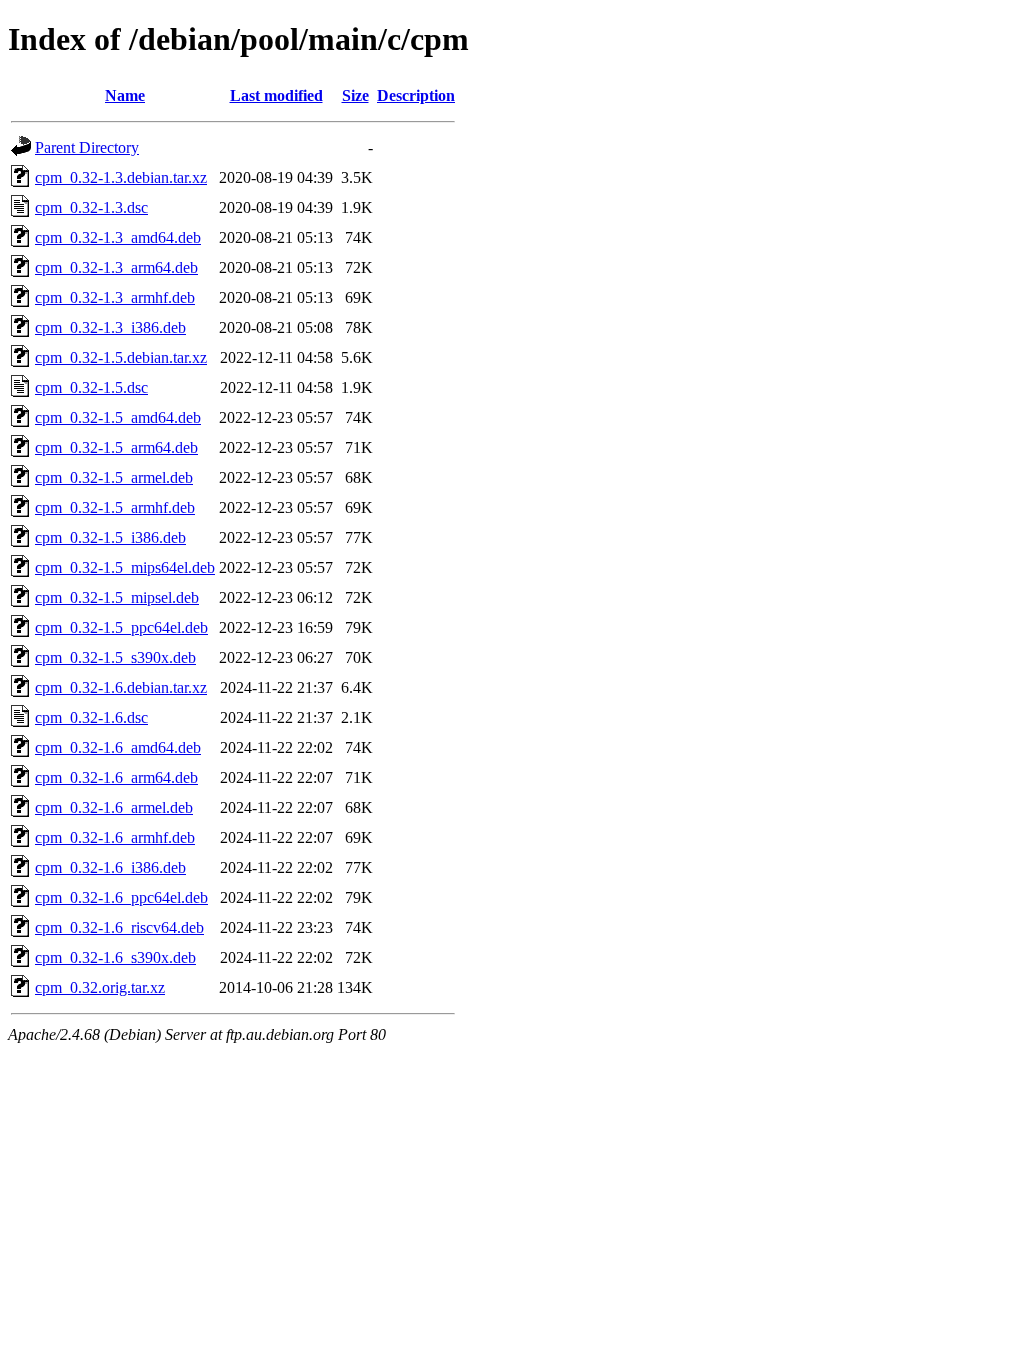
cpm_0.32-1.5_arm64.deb (116, 447)
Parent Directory (87, 147)
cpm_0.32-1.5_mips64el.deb (125, 567)
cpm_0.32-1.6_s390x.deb (115, 957)
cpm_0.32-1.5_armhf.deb (115, 507)
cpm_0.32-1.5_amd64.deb (118, 417)
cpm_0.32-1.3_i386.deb (110, 327)
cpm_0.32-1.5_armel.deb (114, 477)
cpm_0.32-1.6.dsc (91, 717)
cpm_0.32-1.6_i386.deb (110, 867)
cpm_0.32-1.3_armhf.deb (115, 297)
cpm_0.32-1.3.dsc (91, 207)
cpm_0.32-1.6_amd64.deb (118, 747)
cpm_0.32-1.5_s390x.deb (115, 657)
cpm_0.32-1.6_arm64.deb (116, 777)
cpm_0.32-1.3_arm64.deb (116, 267)
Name (125, 95)
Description (416, 95)
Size (355, 95)
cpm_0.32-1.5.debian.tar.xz (121, 357)
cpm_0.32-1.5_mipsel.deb (117, 597)
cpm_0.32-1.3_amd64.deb (118, 237)
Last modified (276, 95)
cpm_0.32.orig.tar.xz (100, 987)
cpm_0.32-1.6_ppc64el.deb (121, 897)
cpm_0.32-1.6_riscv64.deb (119, 927)
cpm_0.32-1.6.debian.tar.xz (121, 687)
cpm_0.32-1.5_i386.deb (110, 537)
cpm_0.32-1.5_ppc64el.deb (121, 627)
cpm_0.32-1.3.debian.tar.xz (121, 177)
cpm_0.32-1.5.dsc (91, 387)
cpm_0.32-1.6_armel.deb (114, 807)
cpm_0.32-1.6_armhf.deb (115, 837)
